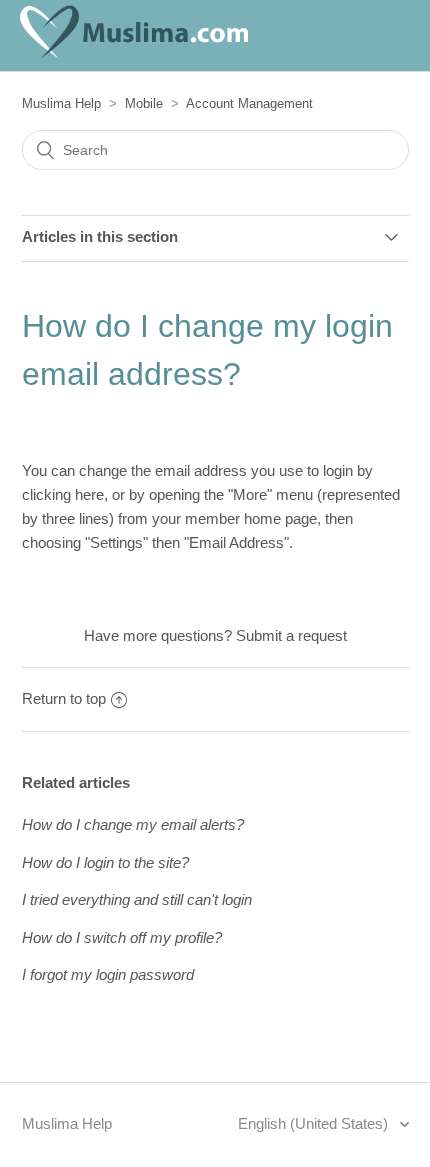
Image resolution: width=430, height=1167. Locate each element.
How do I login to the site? (105, 862)
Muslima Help (61, 103)
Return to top (64, 698)
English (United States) (315, 1123)
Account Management (249, 103)
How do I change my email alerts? (133, 824)
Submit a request (291, 635)
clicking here (63, 494)
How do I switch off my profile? (122, 937)
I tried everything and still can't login (137, 899)
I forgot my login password (108, 974)
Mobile (144, 103)
